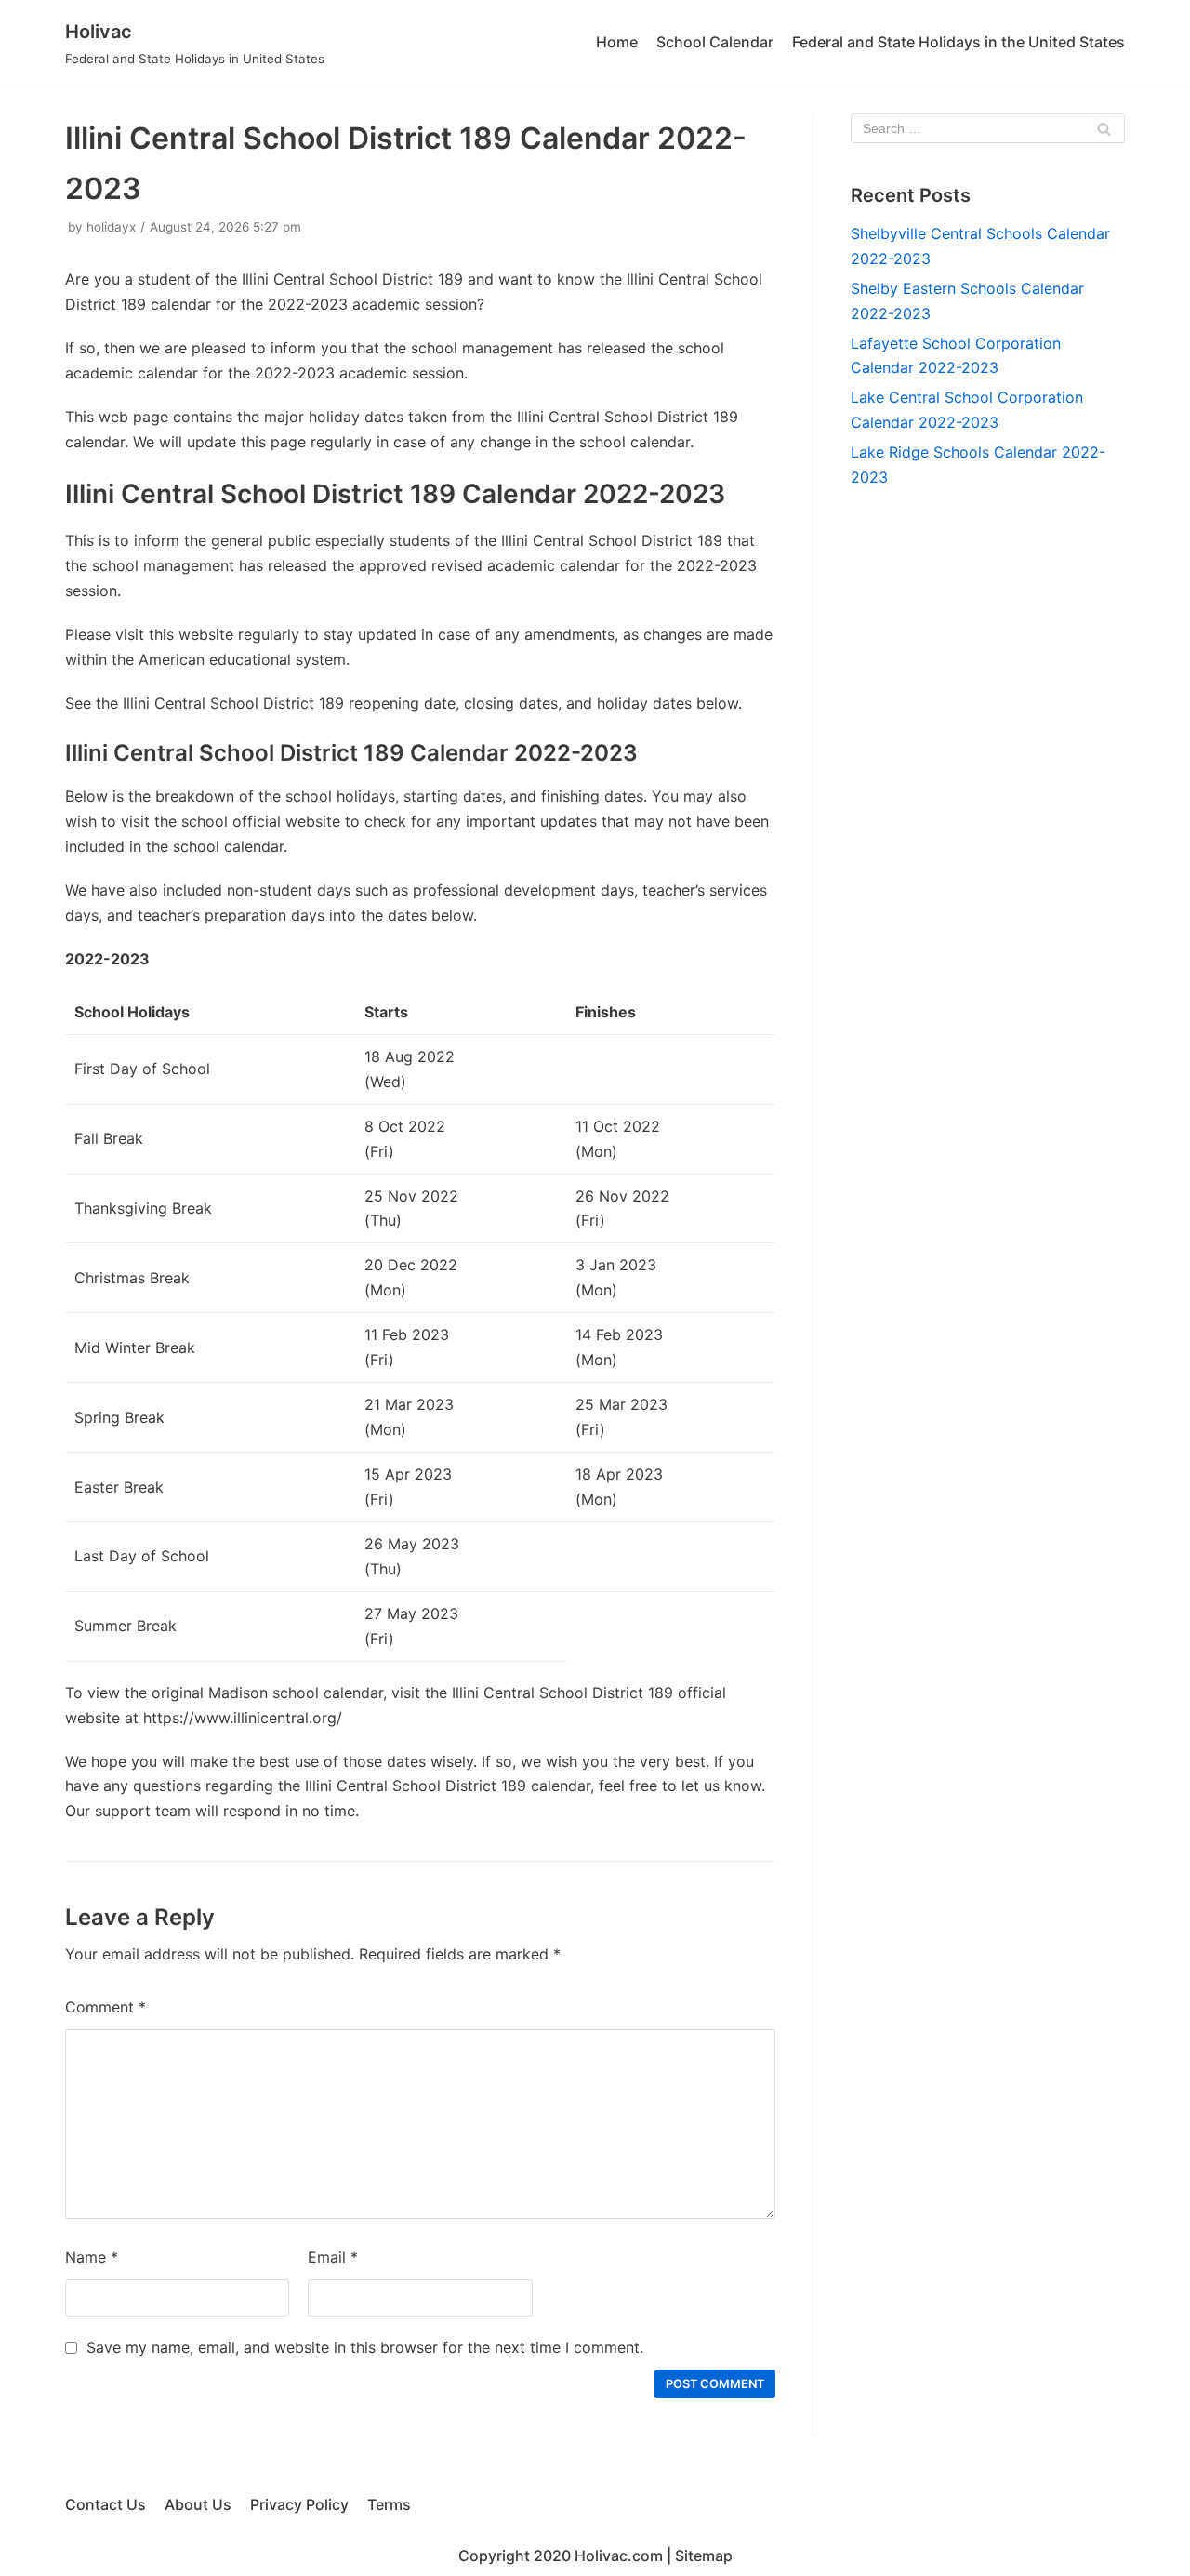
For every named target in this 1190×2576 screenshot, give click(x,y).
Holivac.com (619, 2556)
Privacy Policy (299, 2504)
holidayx (111, 227)
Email (333, 2257)
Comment (106, 2007)
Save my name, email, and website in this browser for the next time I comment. (365, 2347)
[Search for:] (988, 128)
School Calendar (715, 42)
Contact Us (106, 2504)
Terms (389, 2504)
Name (92, 2257)
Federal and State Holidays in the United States (959, 42)
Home (617, 42)
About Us (198, 2504)
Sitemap (704, 2556)
